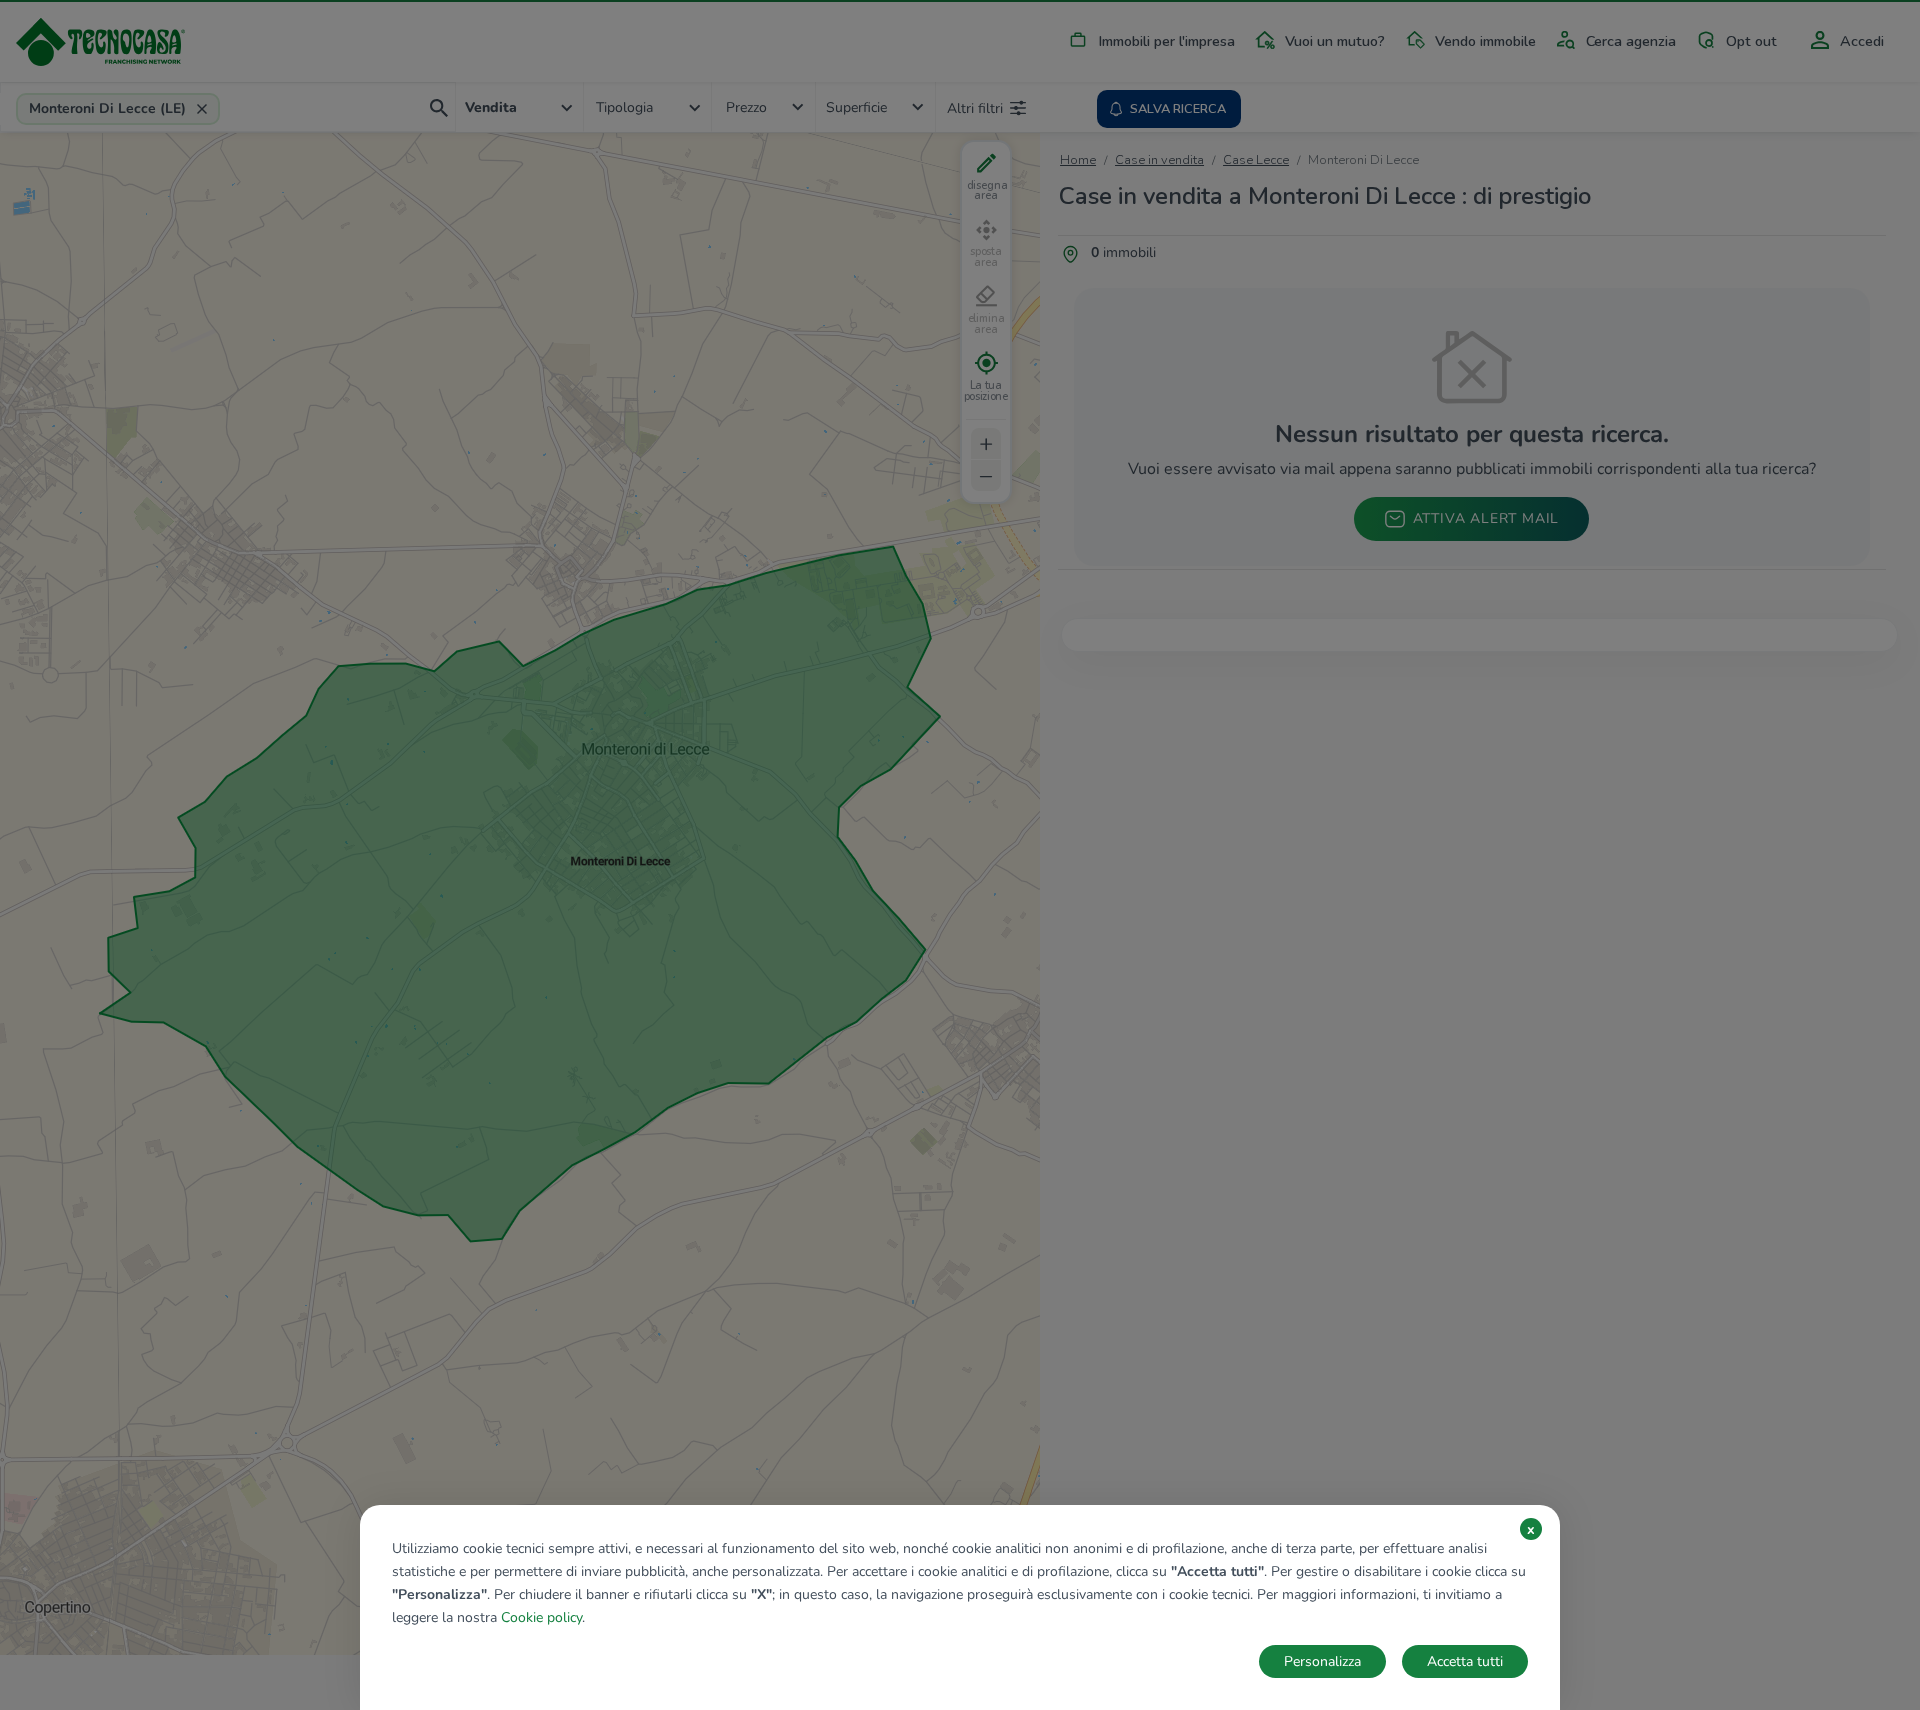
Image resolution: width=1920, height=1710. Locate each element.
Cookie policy (541, 1617)
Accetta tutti (1465, 1661)
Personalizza (1322, 1661)
